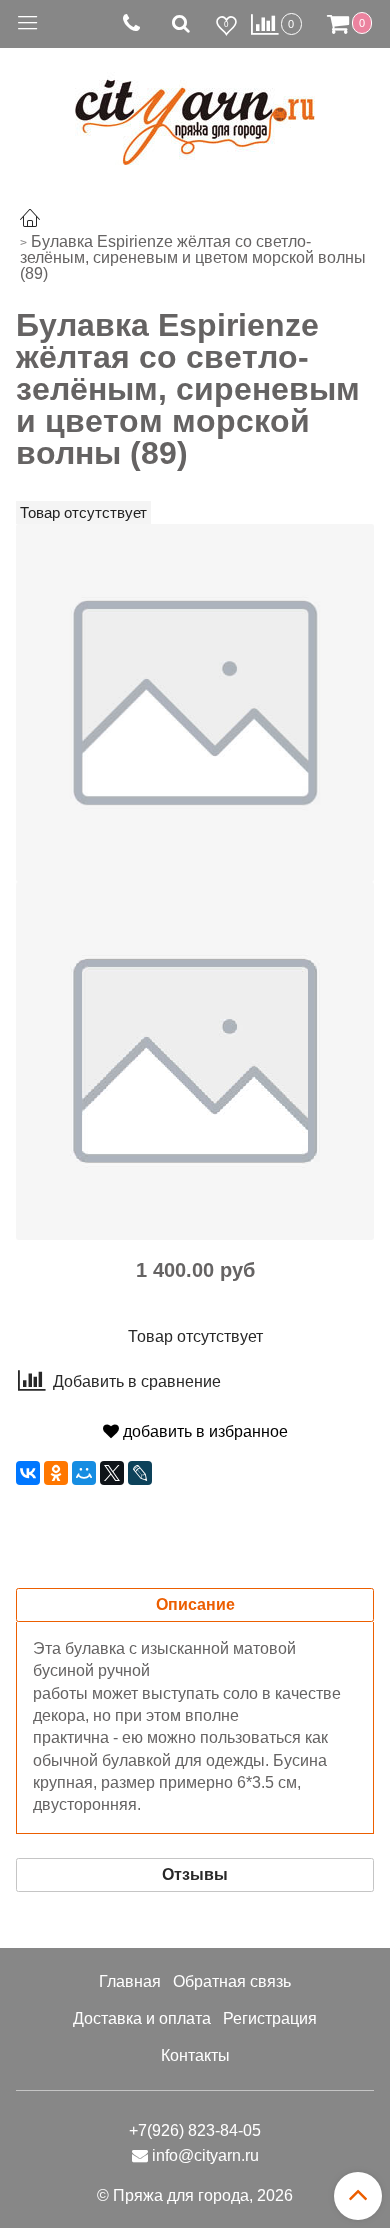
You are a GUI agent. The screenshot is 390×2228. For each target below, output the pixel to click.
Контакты (195, 2055)
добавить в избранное (203, 1431)
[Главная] (30, 220)
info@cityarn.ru (205, 2155)
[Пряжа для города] (195, 110)
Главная (130, 1981)
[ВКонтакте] (28, 1473)
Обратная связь (232, 1981)
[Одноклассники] (56, 1473)
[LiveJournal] (140, 1473)
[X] (112, 1473)
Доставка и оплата (142, 2018)
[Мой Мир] (84, 1473)
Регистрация (270, 2018)
